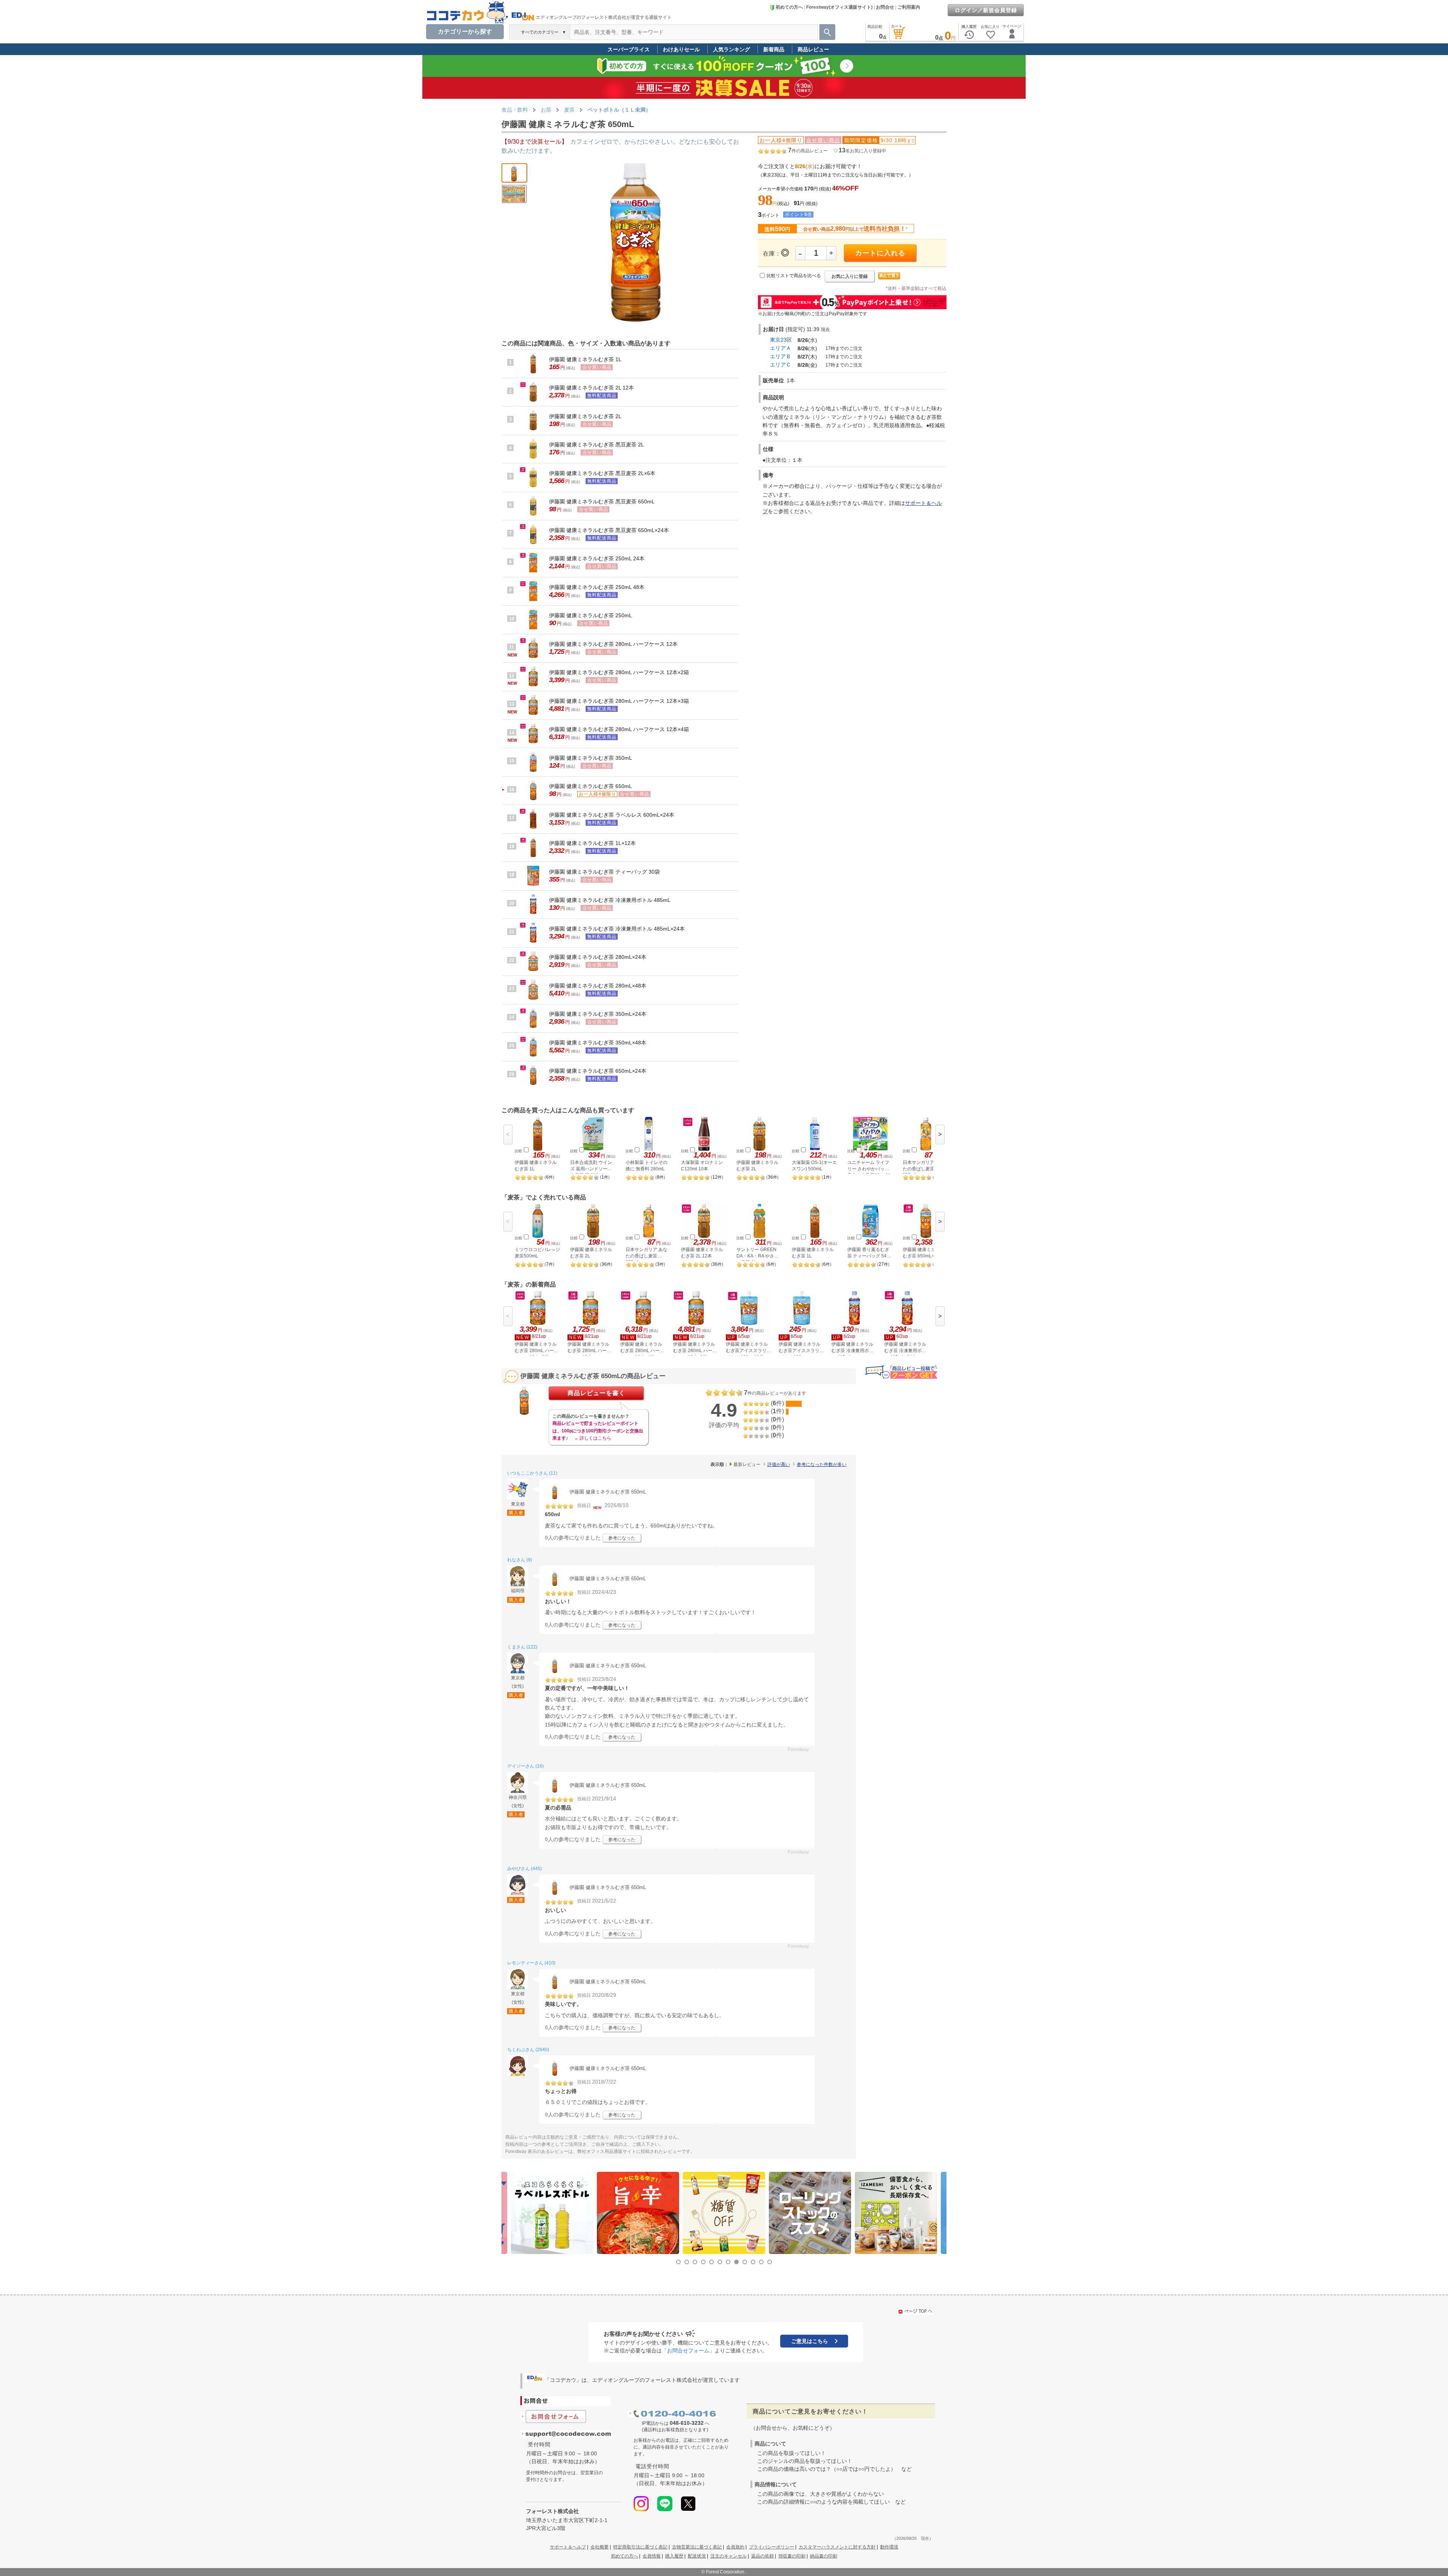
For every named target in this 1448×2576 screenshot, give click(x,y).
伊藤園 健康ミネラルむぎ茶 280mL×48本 (598, 986)
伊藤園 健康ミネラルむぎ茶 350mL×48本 (598, 1043)
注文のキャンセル (729, 2556)
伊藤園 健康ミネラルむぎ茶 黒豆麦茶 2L (597, 445)
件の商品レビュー (808, 151)
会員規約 (735, 2547)
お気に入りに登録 (850, 276)
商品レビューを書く (596, 1393)
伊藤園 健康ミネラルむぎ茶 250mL (591, 615)
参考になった (622, 1538)
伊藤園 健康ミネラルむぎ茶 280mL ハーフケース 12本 (613, 644)
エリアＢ (781, 356)
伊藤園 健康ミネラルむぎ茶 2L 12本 (591, 388)
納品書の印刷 (824, 2556)
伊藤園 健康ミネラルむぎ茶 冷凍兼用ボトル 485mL (610, 900)
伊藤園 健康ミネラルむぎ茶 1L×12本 (592, 843)
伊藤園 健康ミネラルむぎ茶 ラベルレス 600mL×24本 (612, 815)
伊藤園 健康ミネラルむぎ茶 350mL (591, 758)
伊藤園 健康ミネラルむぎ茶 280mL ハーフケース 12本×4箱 (619, 729)
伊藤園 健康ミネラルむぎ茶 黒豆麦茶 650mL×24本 (609, 530)
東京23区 (781, 340)
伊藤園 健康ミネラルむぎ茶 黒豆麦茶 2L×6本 (602, 473)
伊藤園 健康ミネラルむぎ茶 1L (585, 359)
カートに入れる (880, 253)
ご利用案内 (909, 7)
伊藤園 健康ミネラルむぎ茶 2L (585, 416)
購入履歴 (674, 2556)
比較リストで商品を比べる (794, 276)
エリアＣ (781, 365)
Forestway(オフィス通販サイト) (839, 7)
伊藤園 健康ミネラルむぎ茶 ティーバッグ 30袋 (604, 872)
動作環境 (889, 2547)
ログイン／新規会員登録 (986, 10)
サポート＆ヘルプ (568, 2547)
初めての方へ (789, 7)
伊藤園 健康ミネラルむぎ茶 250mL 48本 (597, 587)
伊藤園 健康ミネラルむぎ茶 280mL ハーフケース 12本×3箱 (619, 701)
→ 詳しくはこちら (593, 1438)
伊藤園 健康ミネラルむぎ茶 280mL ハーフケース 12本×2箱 (619, 672)
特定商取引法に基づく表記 (640, 2547)
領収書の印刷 (792, 2556)
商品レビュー (813, 49)
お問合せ (885, 7)
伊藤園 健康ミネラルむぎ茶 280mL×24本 (598, 957)
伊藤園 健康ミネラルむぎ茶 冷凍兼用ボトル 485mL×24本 (617, 929)
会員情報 (652, 2556)
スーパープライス (629, 49)
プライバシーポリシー (772, 2547)
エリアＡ (781, 348)
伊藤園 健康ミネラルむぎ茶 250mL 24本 (597, 558)
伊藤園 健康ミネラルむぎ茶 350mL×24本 (598, 1014)
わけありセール (681, 49)
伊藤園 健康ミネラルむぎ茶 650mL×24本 (598, 1071)
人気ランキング (732, 49)
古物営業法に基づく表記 (697, 2547)
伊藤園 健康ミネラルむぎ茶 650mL (591, 786)
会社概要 (600, 2547)
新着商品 (774, 49)
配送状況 (697, 2556)
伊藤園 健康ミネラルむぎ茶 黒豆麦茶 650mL (602, 501)
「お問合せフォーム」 (688, 2351)
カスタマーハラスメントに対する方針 (837, 2547)
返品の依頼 (762, 2556)
